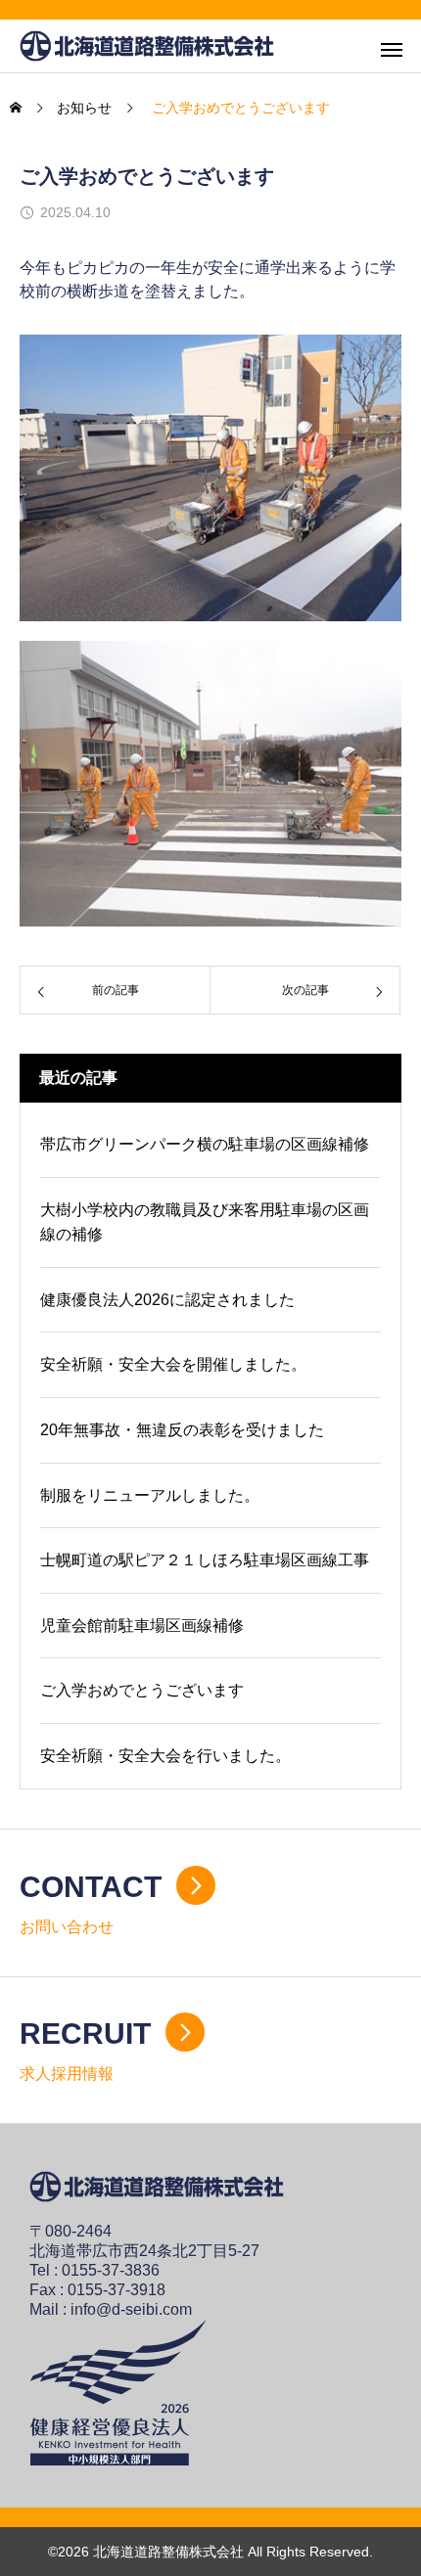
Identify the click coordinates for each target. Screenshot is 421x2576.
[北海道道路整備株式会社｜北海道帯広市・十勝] (147, 46)
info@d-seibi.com (131, 2309)
